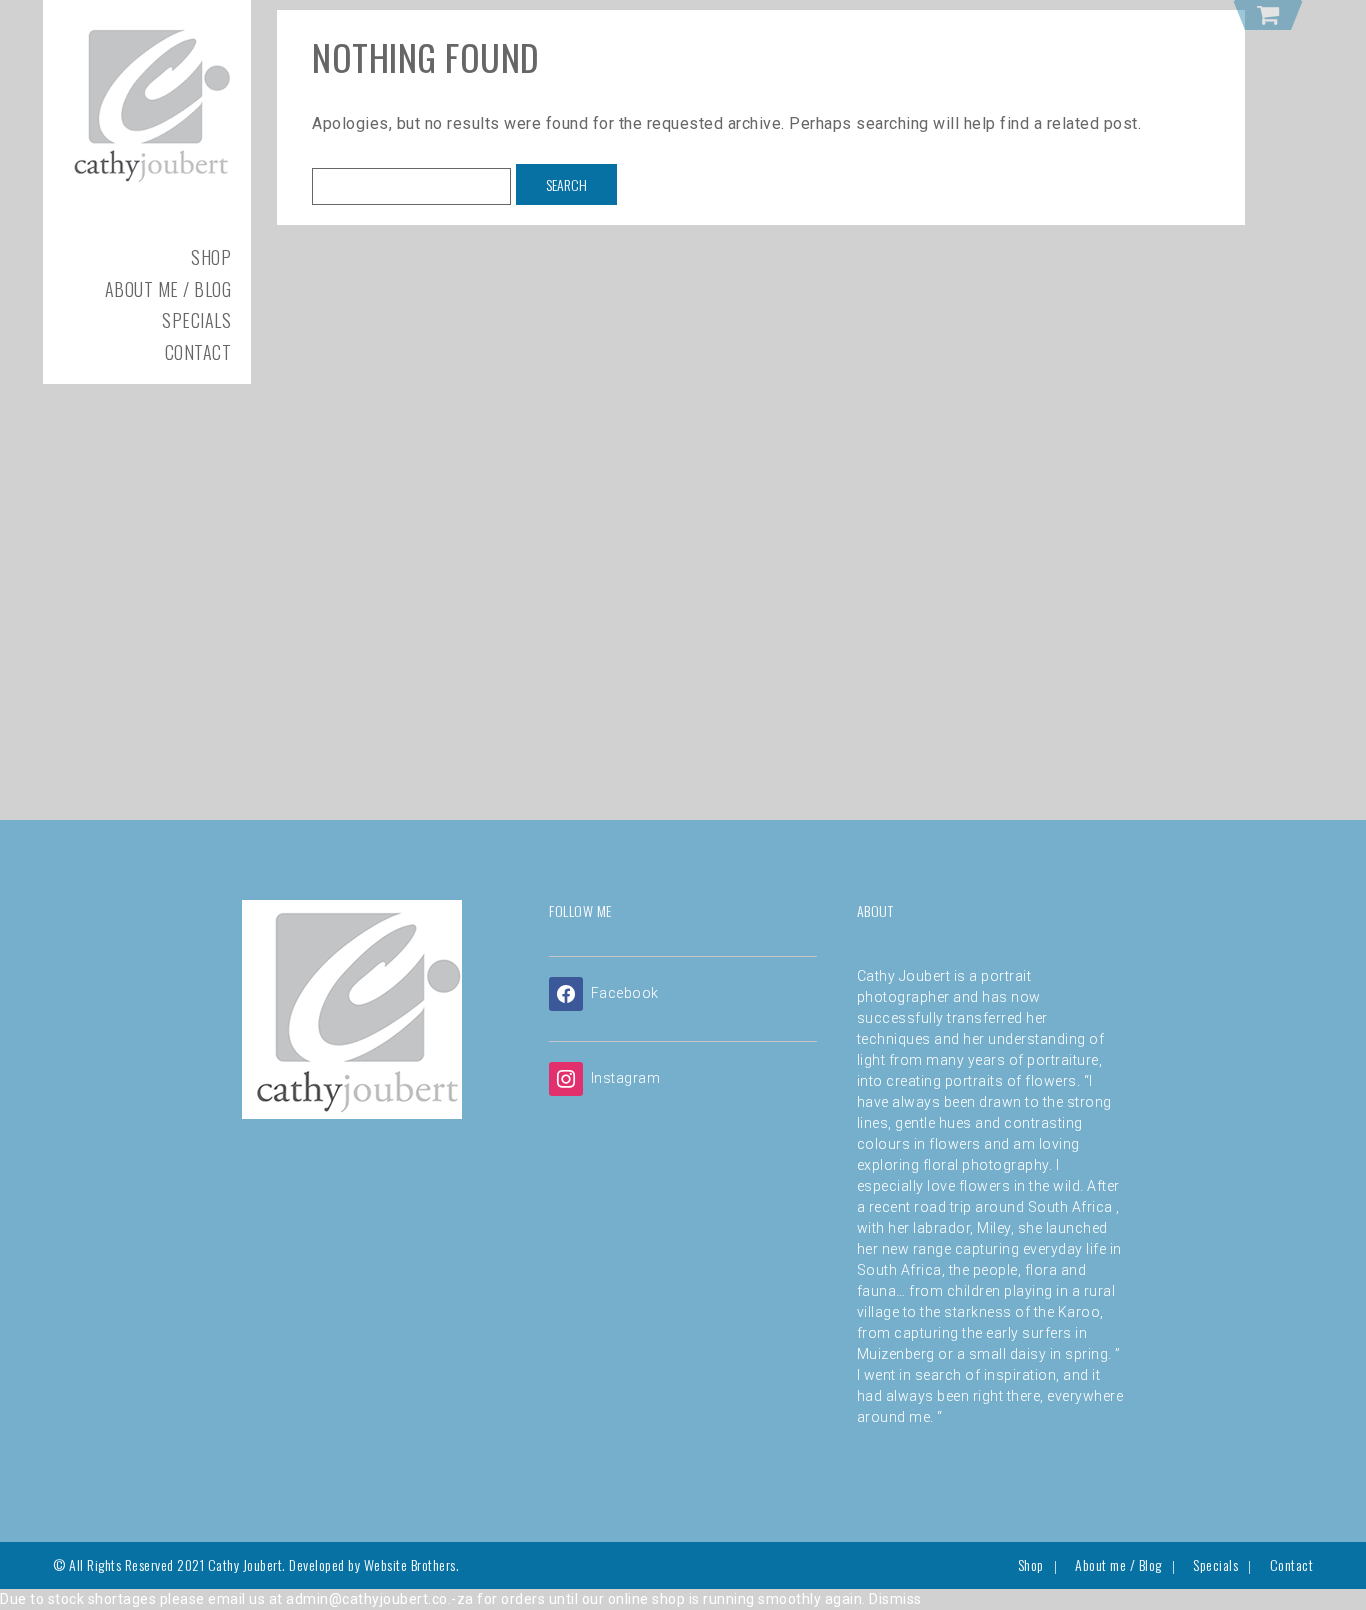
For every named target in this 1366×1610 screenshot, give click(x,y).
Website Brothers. (412, 1564)
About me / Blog (168, 289)
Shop (211, 257)
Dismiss (895, 1599)
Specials (196, 320)
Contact (198, 352)
